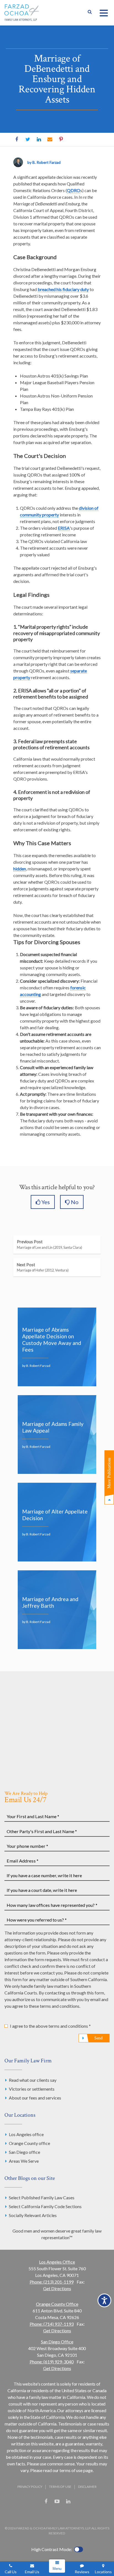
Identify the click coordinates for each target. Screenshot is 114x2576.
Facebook (17, 139)
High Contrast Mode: (52, 2549)
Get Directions (57, 2288)
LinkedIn (39, 139)
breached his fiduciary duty (63, 289)
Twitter (28, 139)
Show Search (90, 13)
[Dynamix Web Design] (57, 2515)
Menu (57, 2569)
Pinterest (61, 139)
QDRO (74, 190)
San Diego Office (57, 2342)
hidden (20, 869)
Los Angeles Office (57, 2262)
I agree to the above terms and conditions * (50, 2026)
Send (99, 2038)
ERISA (64, 528)
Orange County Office (57, 2304)
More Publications (109, 1473)
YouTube (57, 2501)
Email (50, 139)
